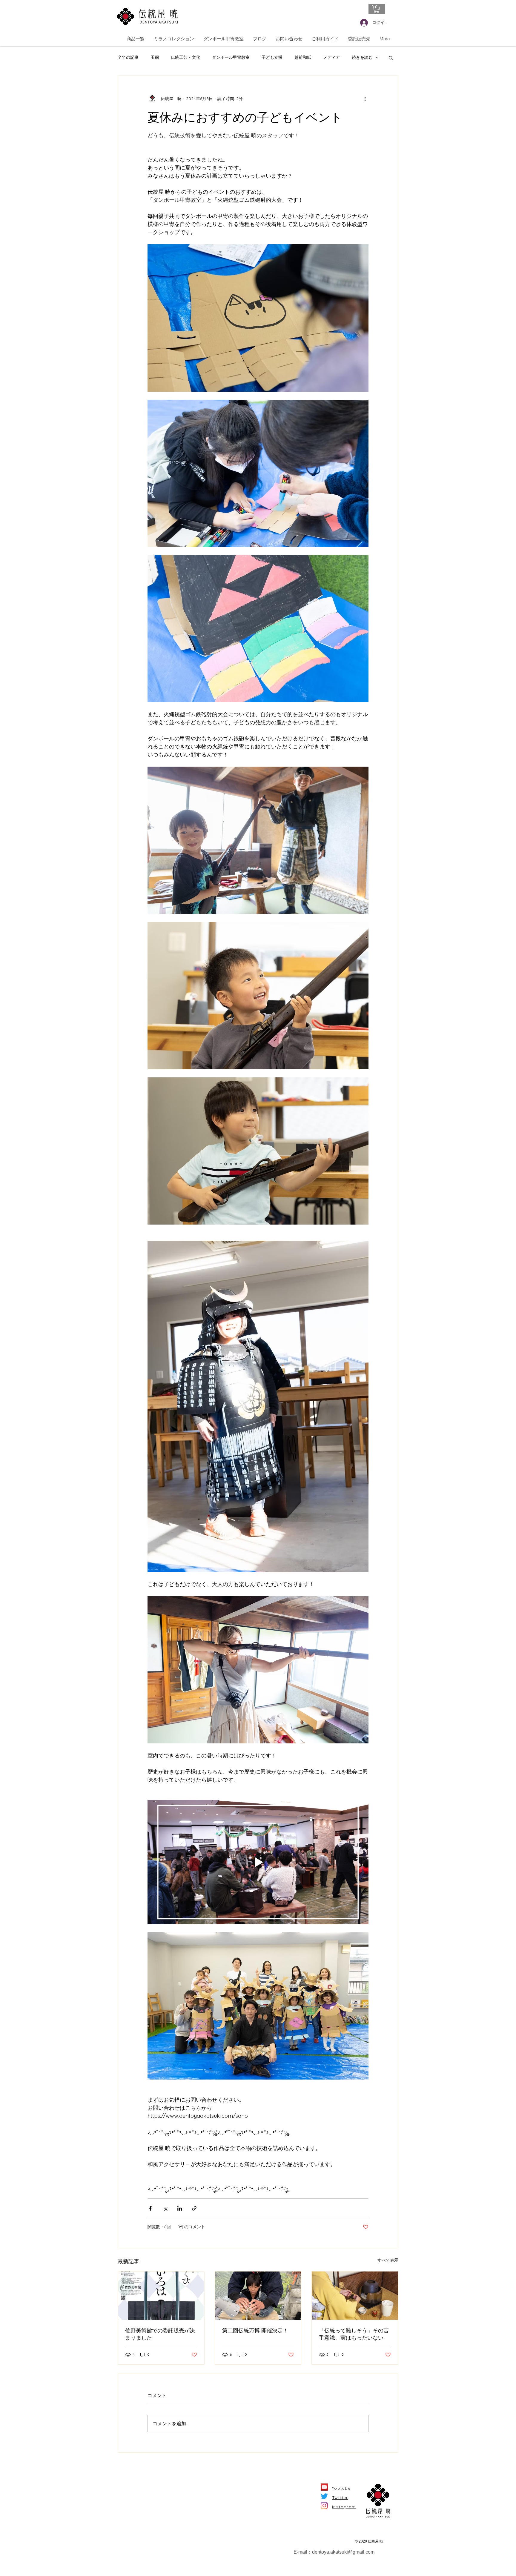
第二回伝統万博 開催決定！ (255, 2330)
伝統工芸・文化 (185, 57)
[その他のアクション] (365, 99)
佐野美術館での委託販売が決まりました (160, 2334)
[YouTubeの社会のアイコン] (324, 2487)
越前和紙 (303, 57)
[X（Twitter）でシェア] (165, 2208)
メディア (331, 57)
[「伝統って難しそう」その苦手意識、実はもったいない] (355, 2296)
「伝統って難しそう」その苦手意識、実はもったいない (354, 2334)
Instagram (344, 2507)
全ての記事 (128, 57)
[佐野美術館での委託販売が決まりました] (161, 2296)
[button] (377, 9)
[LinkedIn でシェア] (180, 2208)
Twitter (340, 2497)
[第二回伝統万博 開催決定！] (258, 2296)
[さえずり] (324, 2496)
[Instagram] (324, 2506)
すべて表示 (388, 2260)
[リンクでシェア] (194, 2208)
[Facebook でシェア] (150, 2208)
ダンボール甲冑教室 (231, 57)
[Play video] (258, 1862)
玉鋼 (155, 57)
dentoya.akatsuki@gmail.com (343, 2552)
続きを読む (362, 57)
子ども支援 (272, 57)
